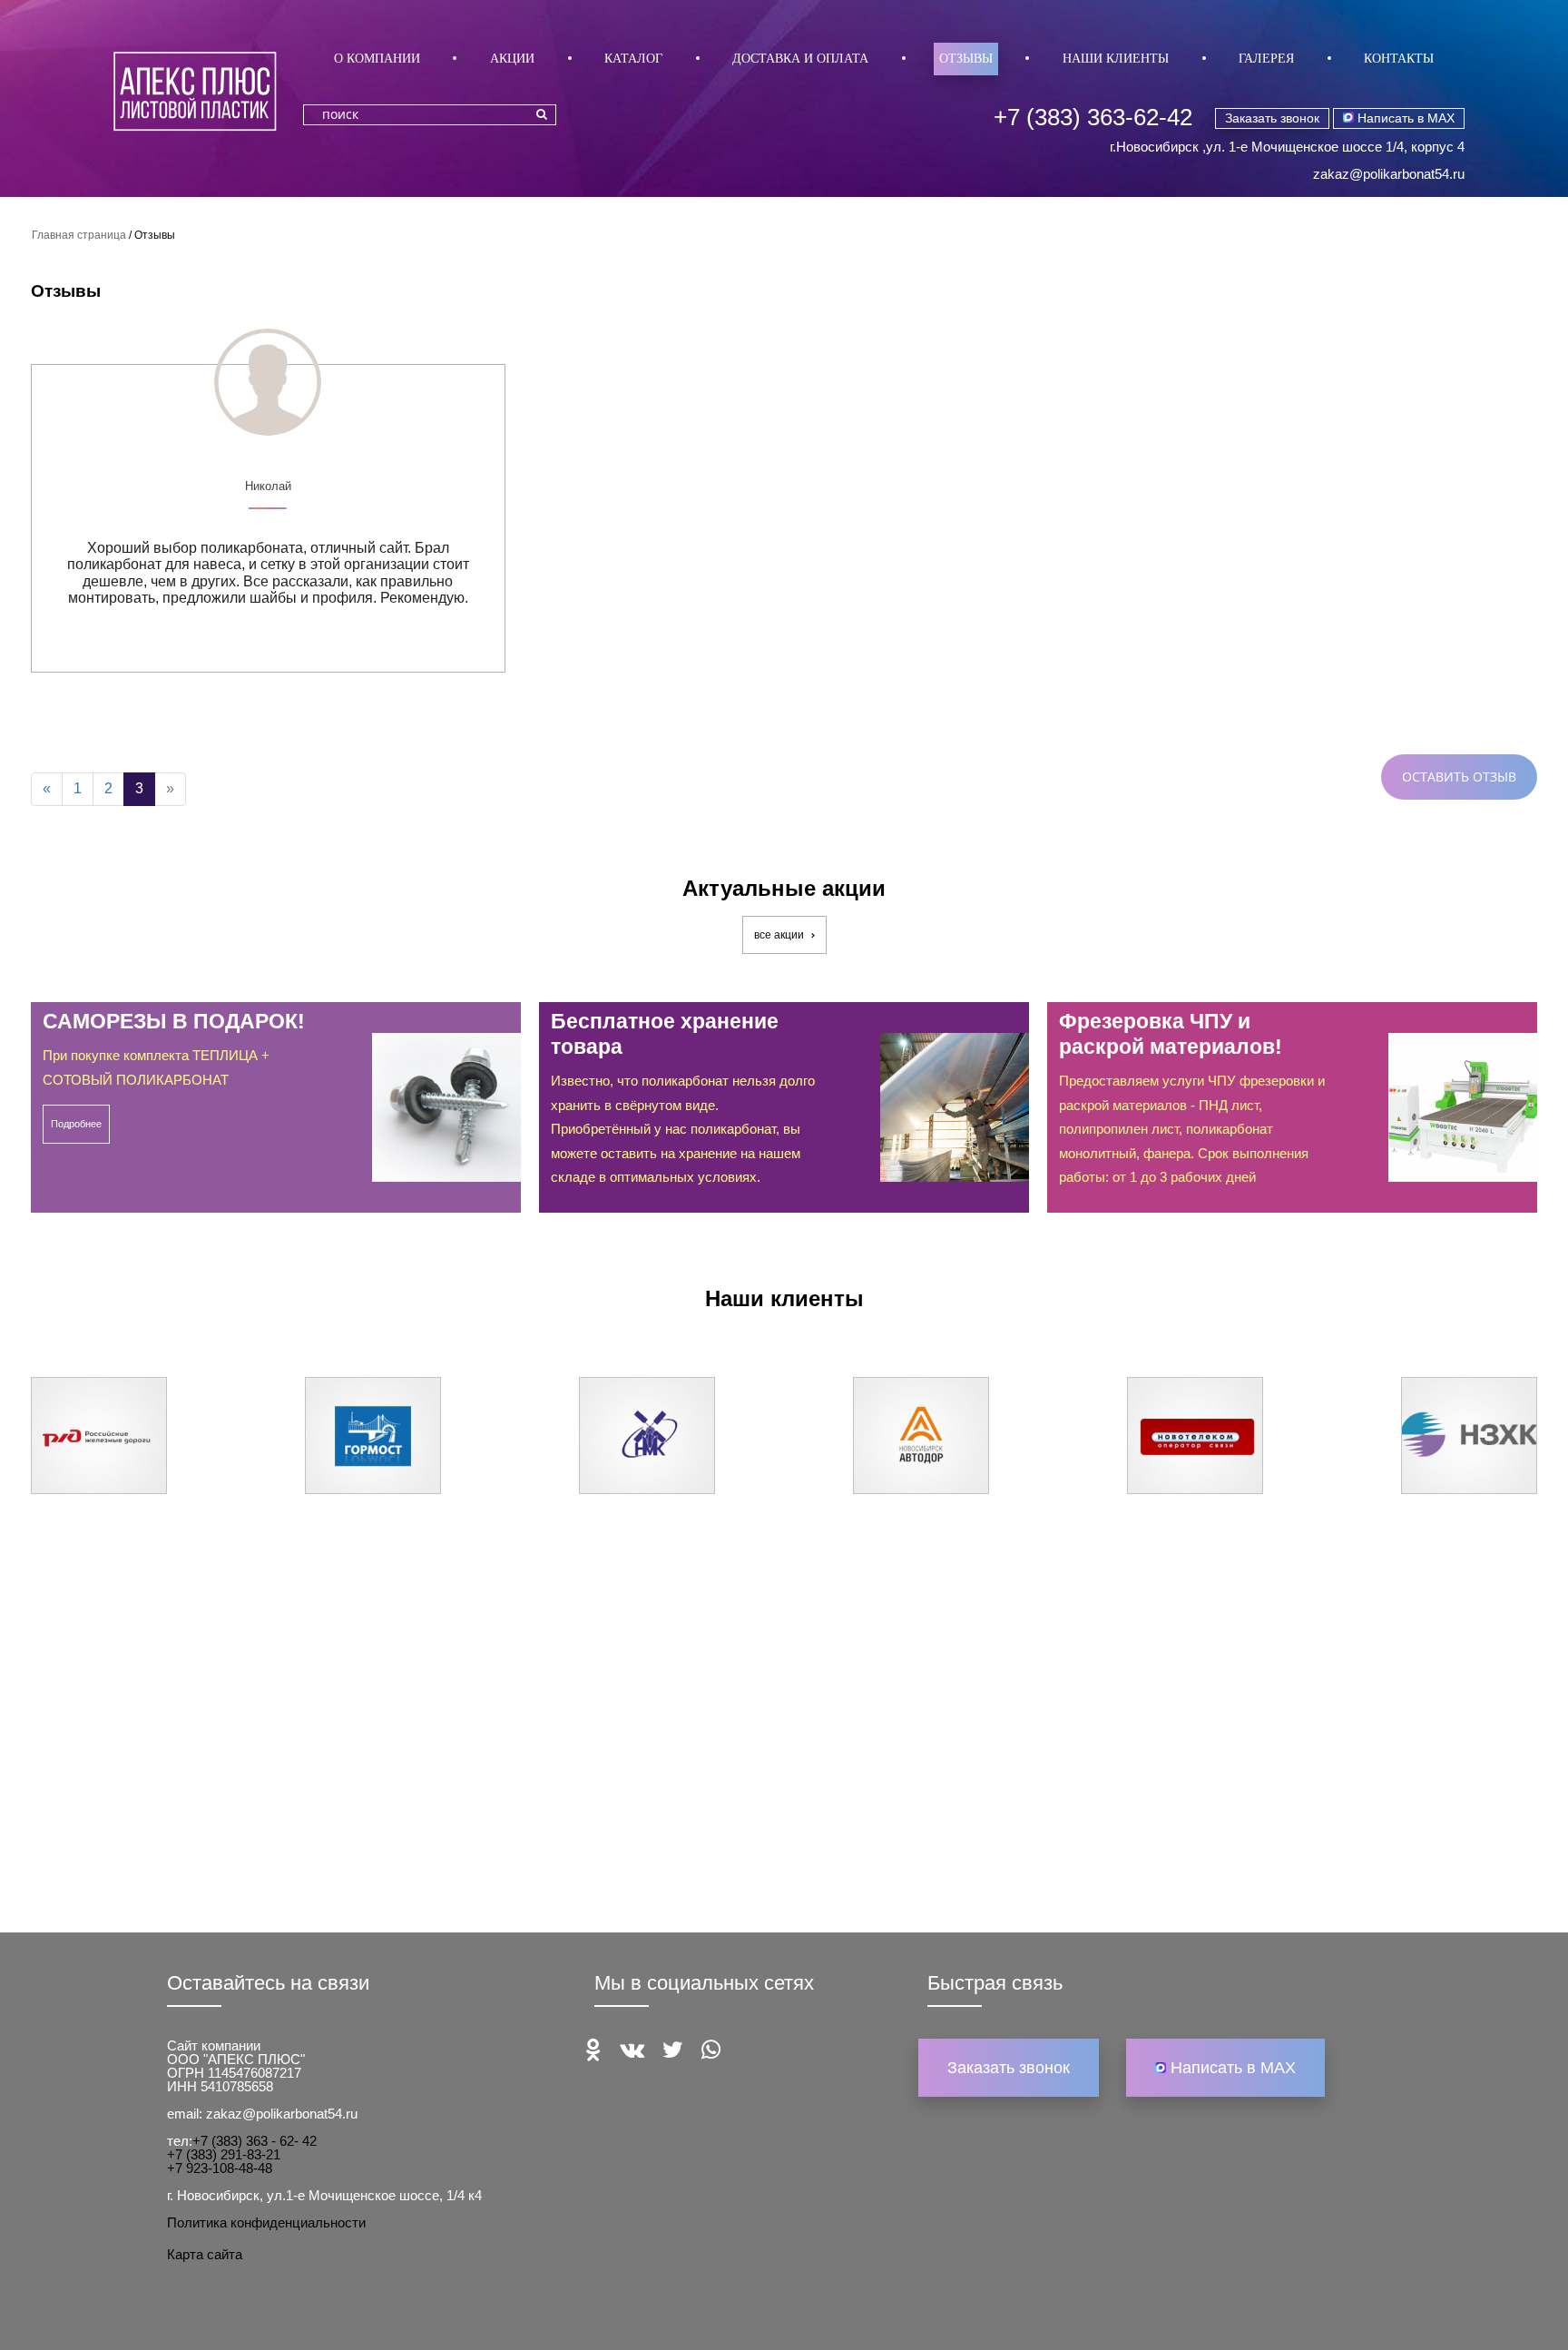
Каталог (633, 59)
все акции (780, 935)
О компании (377, 59)
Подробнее (76, 1124)
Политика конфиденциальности (266, 2222)
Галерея (1266, 59)
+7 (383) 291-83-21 (224, 2154)
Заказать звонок (1272, 118)
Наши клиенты (1116, 59)
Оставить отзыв (1459, 777)
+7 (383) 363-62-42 (1093, 117)
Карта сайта (205, 2254)
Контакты (1399, 59)
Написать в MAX (1404, 118)
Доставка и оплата (800, 59)
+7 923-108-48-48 (220, 2168)
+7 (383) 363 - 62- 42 (255, 2141)
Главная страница (79, 235)
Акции (512, 59)
